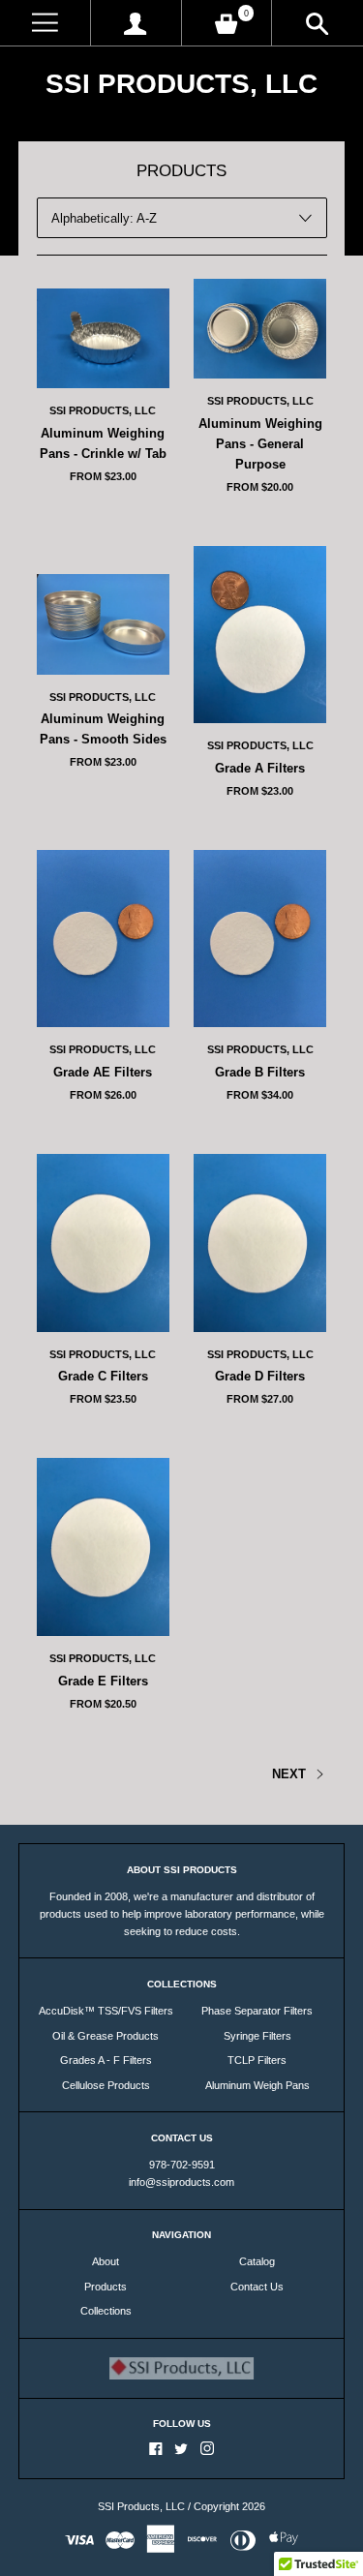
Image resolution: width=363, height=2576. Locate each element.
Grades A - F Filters (106, 2060)
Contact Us (257, 2287)
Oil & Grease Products (106, 2036)
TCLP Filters (257, 2060)
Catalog (257, 2261)
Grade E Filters (103, 1681)
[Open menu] (45, 23)
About (106, 2261)
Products (106, 2287)
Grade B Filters (260, 1072)
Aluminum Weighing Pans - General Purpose (260, 444)
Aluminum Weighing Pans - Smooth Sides (103, 729)
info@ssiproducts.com (181, 2182)
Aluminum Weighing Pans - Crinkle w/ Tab (103, 443)
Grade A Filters (260, 768)
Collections (106, 2311)
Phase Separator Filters (257, 2011)
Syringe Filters (257, 2036)
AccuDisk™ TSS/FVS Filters (106, 2011)
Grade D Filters (260, 1376)
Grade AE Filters (103, 1072)
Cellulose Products (106, 2085)
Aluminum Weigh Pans (257, 2085)
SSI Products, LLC (181, 84)
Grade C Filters (103, 1376)
